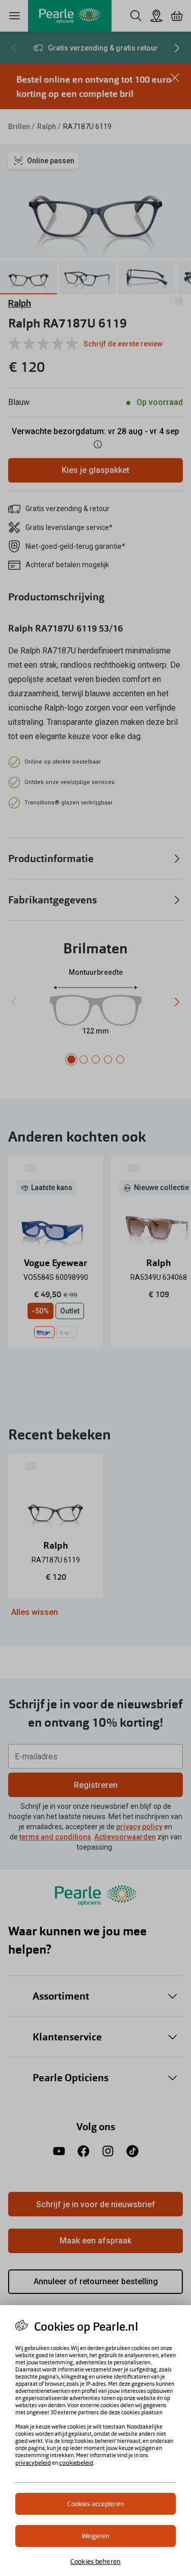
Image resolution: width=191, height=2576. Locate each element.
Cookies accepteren (96, 2504)
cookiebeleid (76, 2463)
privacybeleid (33, 2463)
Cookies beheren (95, 2561)
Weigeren (95, 2536)
